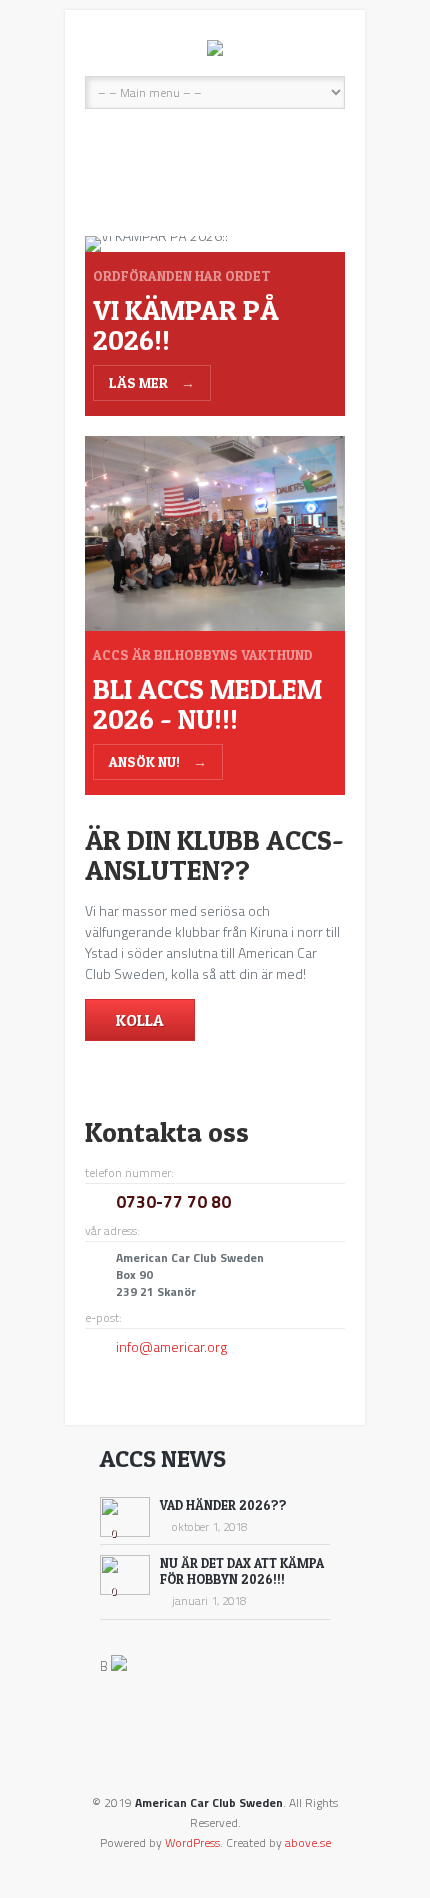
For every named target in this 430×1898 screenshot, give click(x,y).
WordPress (192, 1842)
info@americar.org (171, 1346)
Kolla (140, 1020)
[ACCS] (215, 48)
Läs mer (152, 382)
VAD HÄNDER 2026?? (223, 1505)
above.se (308, 1842)
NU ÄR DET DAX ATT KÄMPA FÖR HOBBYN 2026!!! (242, 1571)
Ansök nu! (158, 761)
